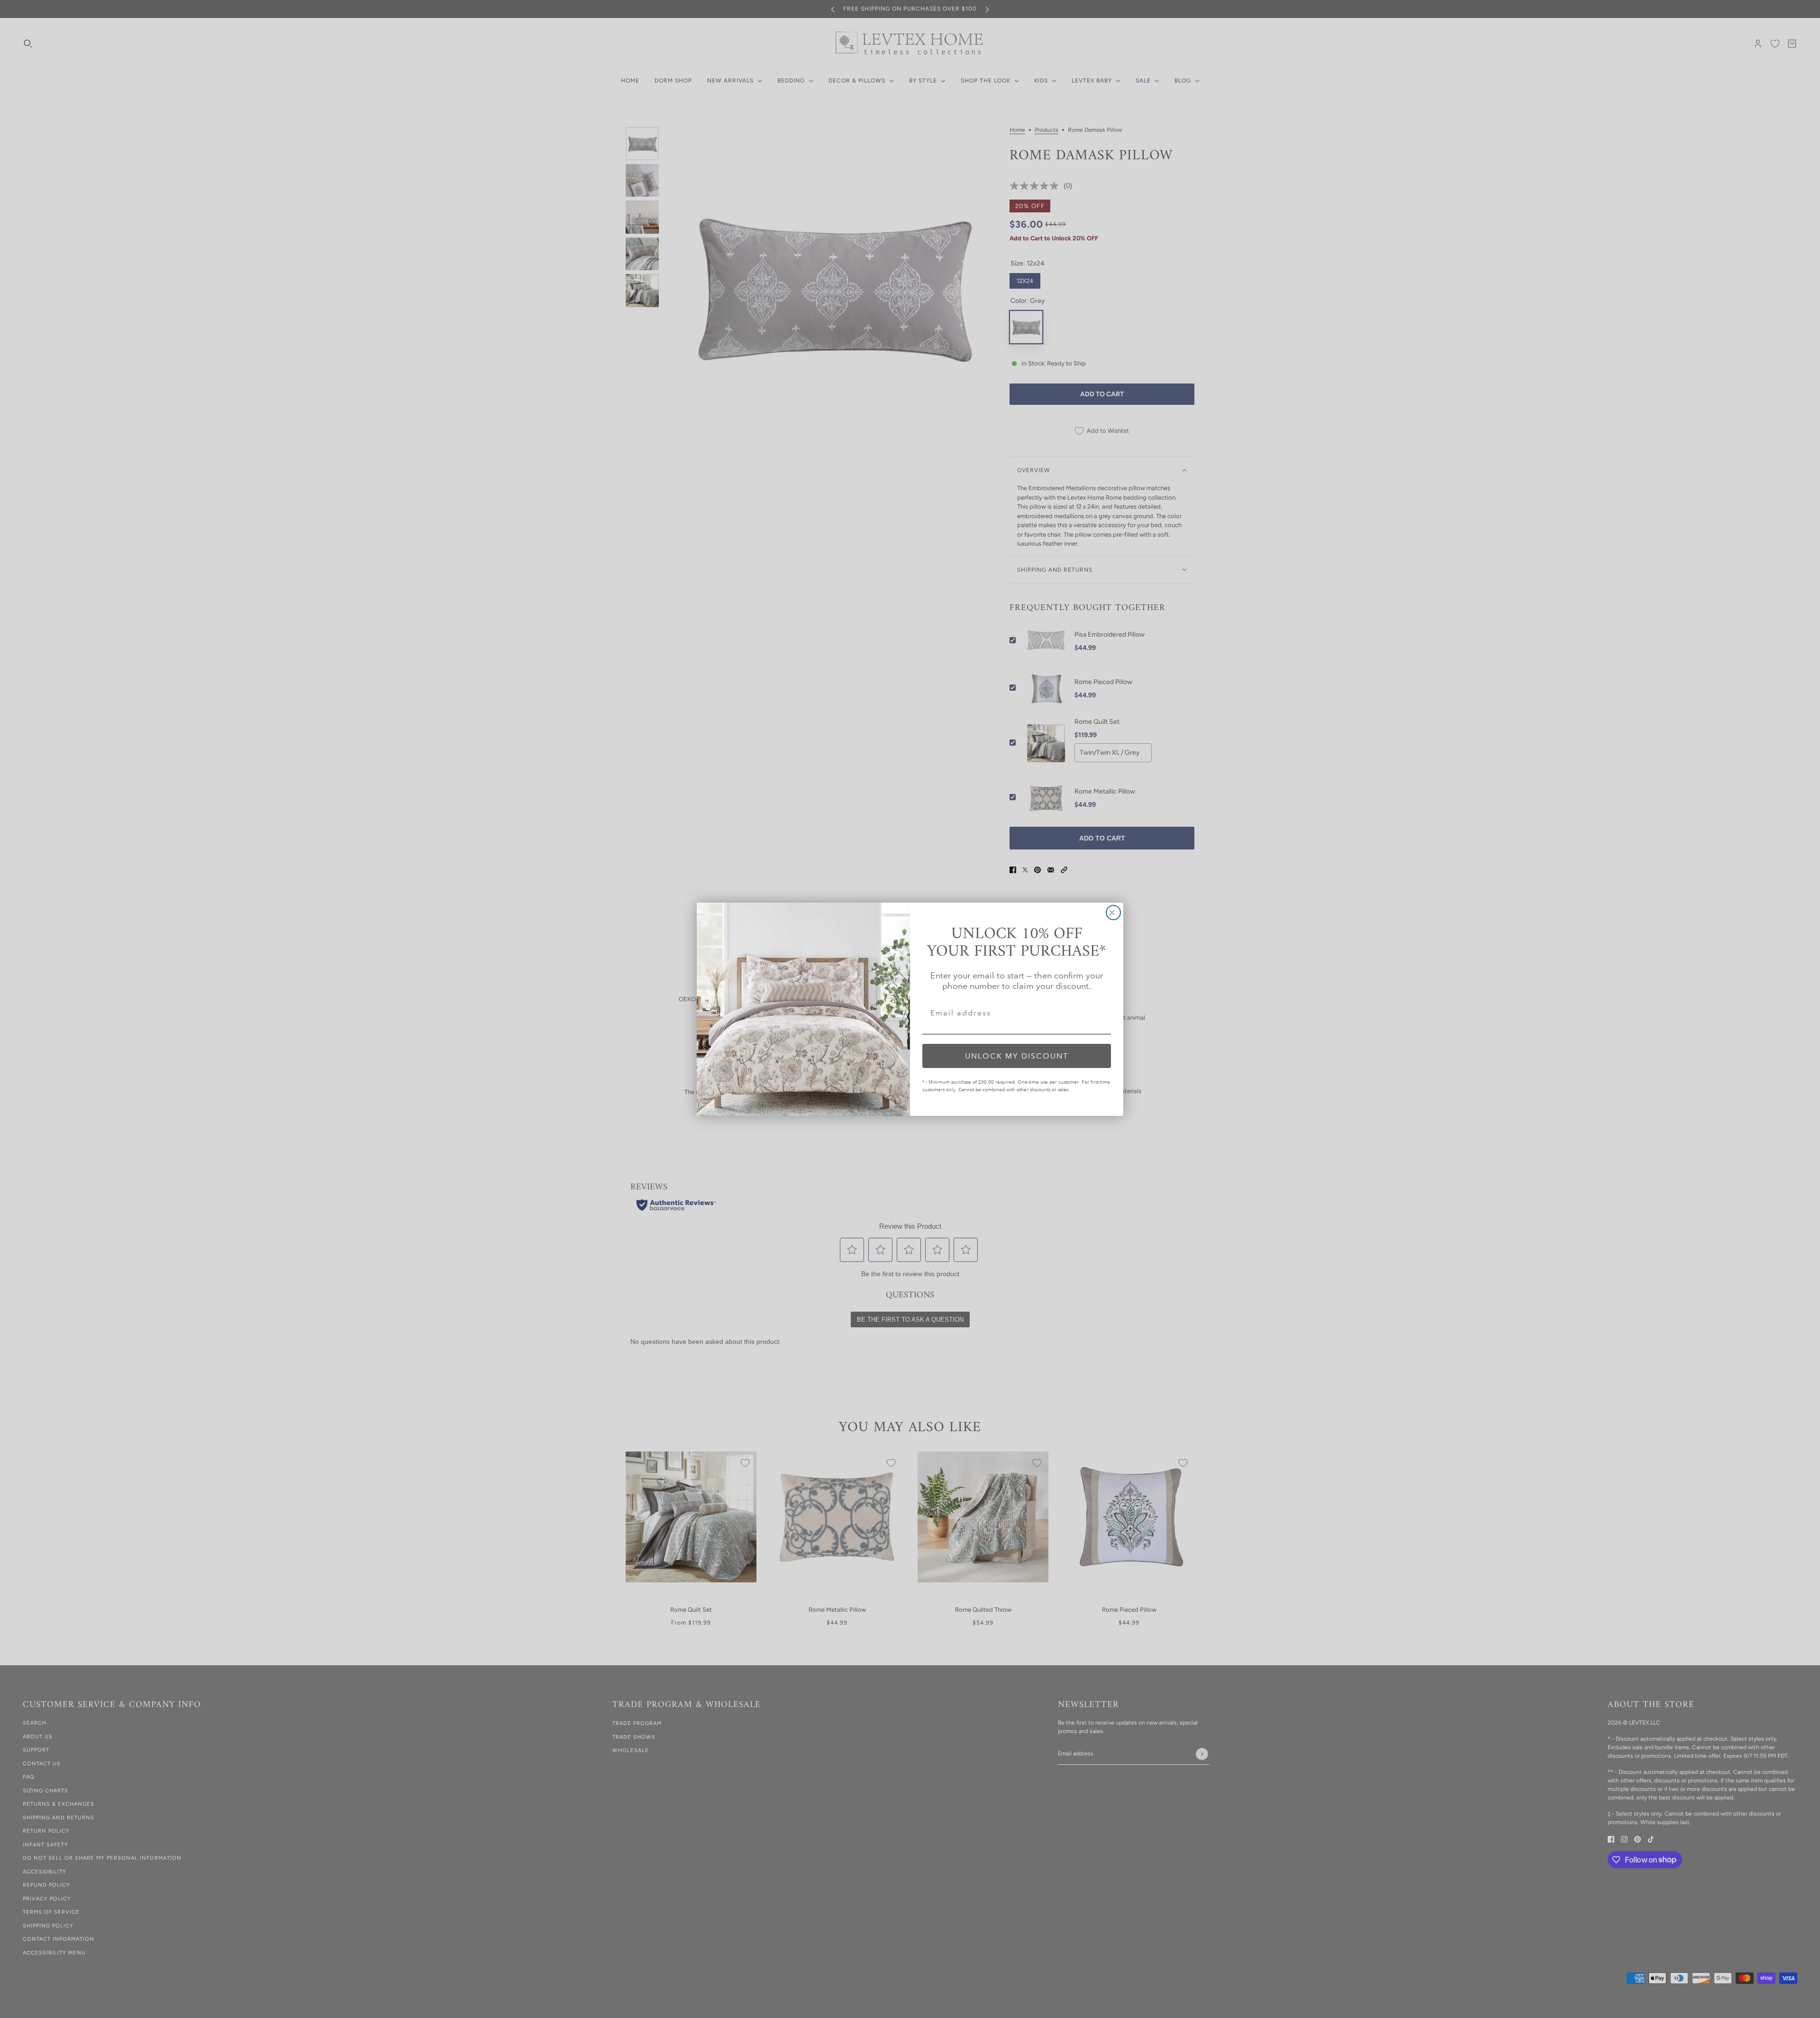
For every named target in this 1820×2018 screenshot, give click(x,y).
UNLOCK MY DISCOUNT (1017, 1055)
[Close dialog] (1113, 913)
